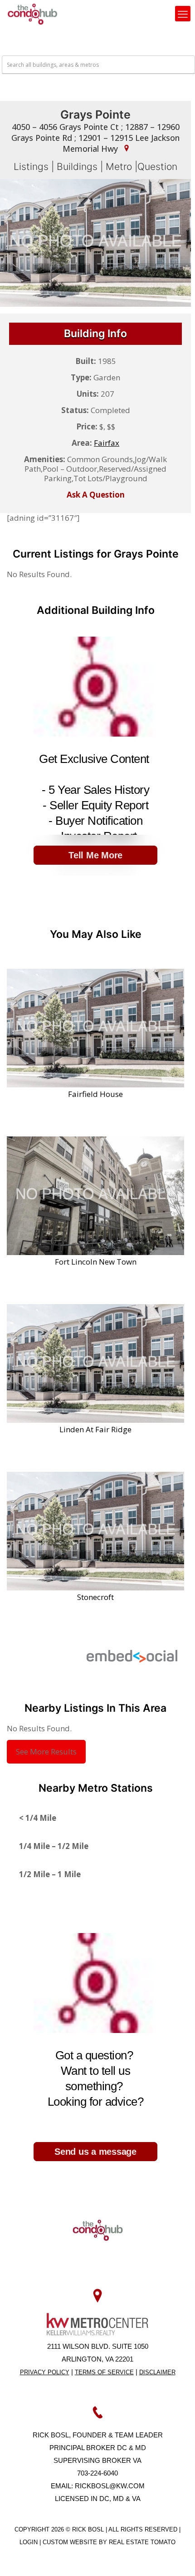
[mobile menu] (183, 14)
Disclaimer (157, 2372)
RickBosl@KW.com (110, 2486)
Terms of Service (104, 2372)
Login (29, 2542)
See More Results (46, 1751)
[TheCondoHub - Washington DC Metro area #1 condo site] (32, 14)
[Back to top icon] (176, 2557)
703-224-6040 (97, 2473)
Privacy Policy (45, 2372)
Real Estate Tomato (142, 2542)
